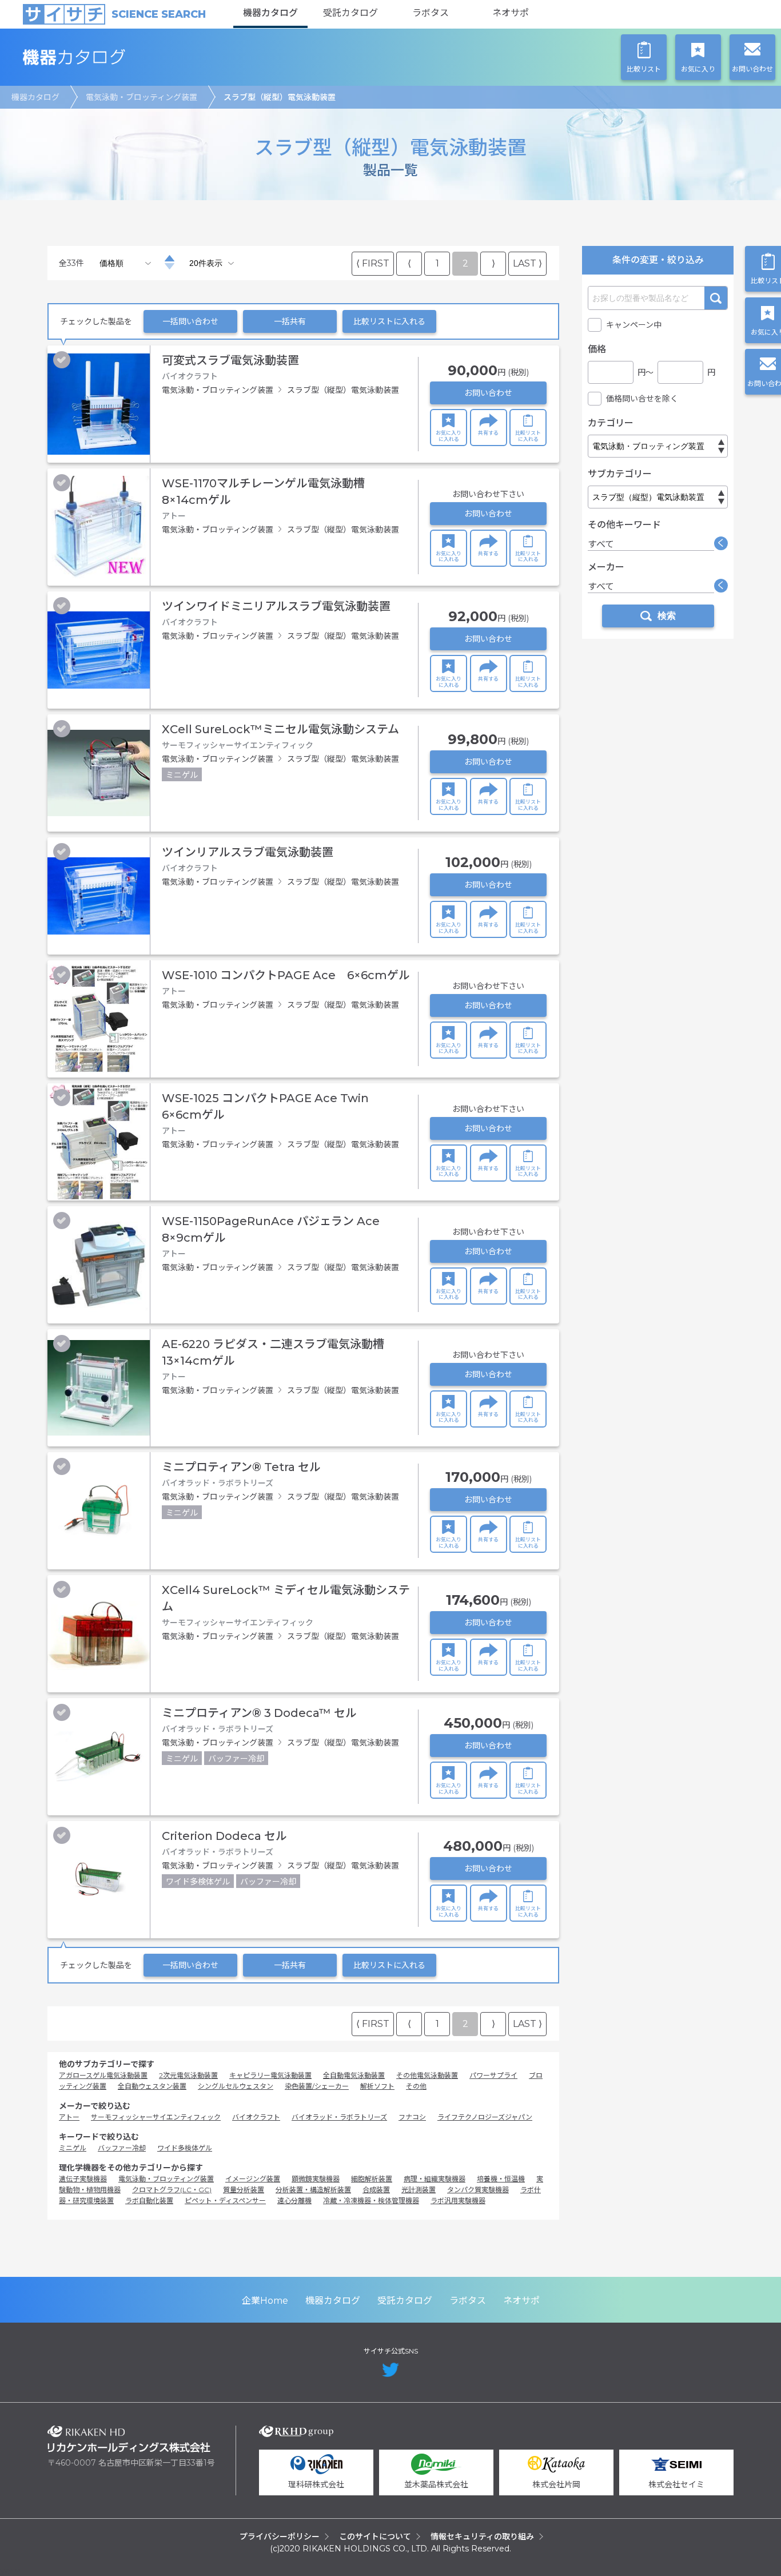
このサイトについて (375, 2537)
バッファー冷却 (122, 2148)
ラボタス (431, 13)
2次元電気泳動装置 (188, 2075)
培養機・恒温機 (501, 2179)
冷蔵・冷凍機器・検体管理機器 (371, 2201)
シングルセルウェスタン (236, 2086)
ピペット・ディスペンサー (225, 2201)
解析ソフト (377, 2086)
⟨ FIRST (373, 263)
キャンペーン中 (634, 325)
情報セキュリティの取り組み (482, 2537)
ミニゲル (73, 2148)
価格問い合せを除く (642, 399)
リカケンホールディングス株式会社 (129, 2439)
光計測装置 (419, 2190)
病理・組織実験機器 (435, 2179)
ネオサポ (511, 13)
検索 (716, 298)
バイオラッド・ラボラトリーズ (339, 2117)
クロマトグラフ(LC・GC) (172, 2190)
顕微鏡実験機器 (316, 2179)
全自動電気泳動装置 (354, 2075)
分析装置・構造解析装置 (313, 2190)
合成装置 (376, 2190)
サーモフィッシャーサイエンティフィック (156, 2117)
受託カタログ (350, 13)
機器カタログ (270, 13)
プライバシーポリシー (280, 2537)
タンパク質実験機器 (478, 2190)
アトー (69, 2117)
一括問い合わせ (190, 321)
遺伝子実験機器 (83, 2179)
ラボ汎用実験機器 (458, 2201)
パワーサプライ (493, 2075)
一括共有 (290, 321)
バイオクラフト (256, 2117)
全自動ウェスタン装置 (152, 2086)
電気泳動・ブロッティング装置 (142, 97)
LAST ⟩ (527, 263)
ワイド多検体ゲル (185, 2148)
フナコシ (412, 2117)
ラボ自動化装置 (149, 2201)
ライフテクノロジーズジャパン (485, 2117)
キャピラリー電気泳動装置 (270, 2075)
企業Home (265, 2301)
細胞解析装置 (372, 2179)
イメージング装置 (253, 2179)
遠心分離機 (294, 2201)
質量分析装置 (244, 2190)
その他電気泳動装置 (427, 2075)
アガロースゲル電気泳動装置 (103, 2075)
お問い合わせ (488, 393)
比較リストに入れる (389, 321)
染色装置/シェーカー (317, 2086)
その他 (416, 2086)
